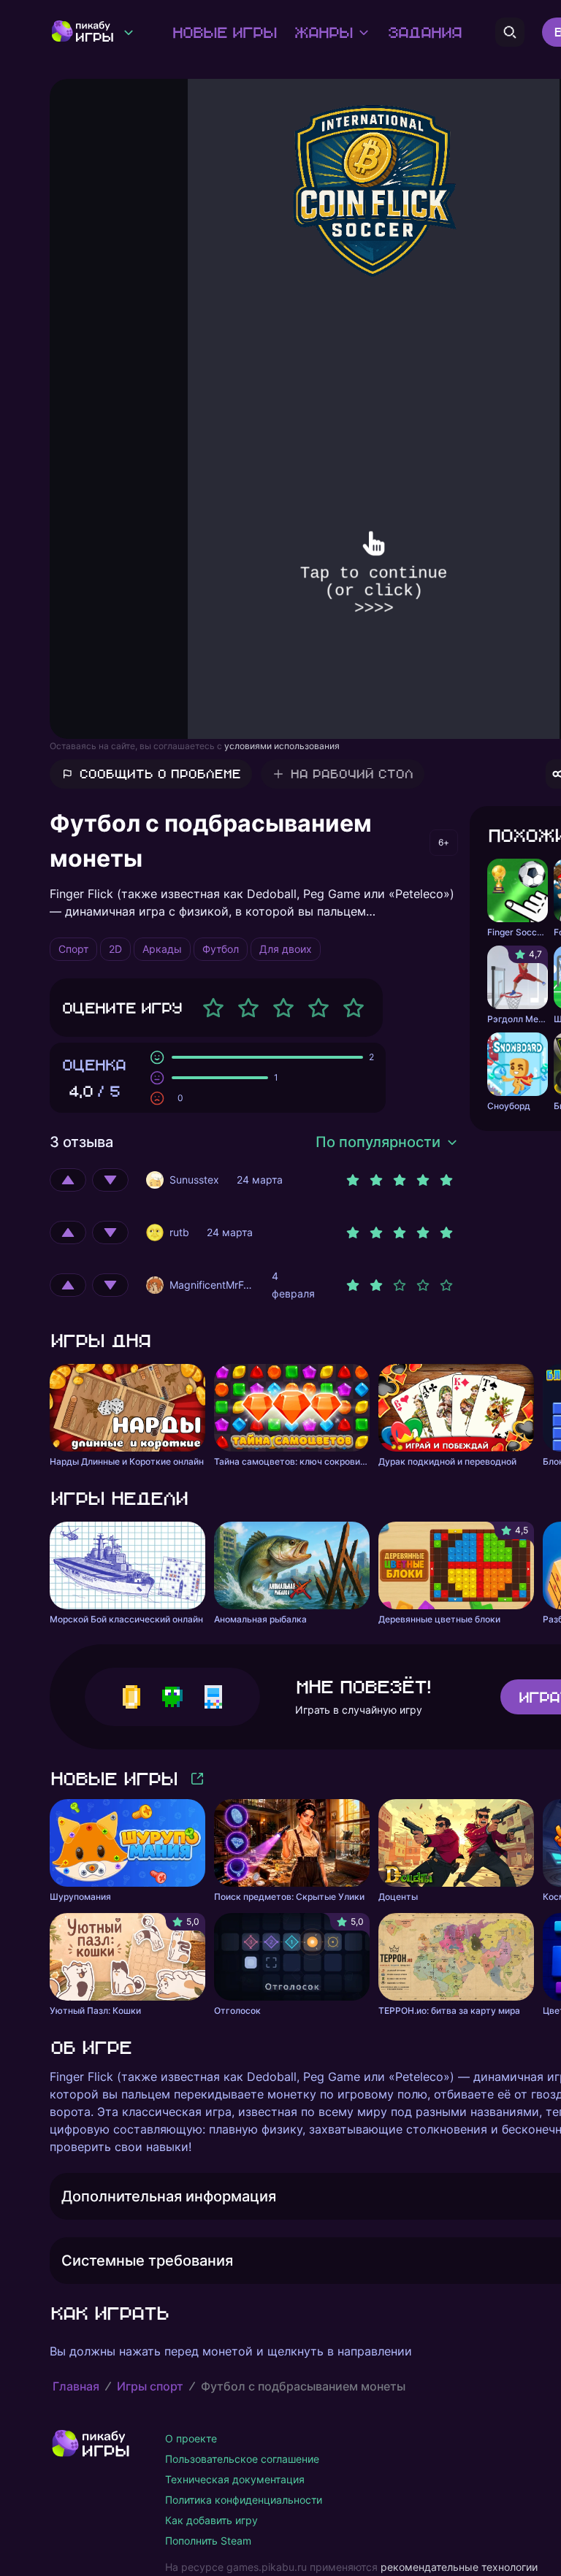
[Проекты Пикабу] (129, 32)
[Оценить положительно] (68, 1180)
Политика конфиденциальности (244, 2500)
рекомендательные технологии (459, 2567)
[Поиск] (510, 32)
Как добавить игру (211, 2520)
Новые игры (224, 32)
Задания (424, 32)
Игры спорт (150, 2386)
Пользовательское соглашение (242, 2459)
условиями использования (282, 746)
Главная (76, 2386)
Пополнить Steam (208, 2541)
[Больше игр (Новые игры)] (197, 1779)
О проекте (191, 2438)
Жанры (323, 32)
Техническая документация (235, 2479)
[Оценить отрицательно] (110, 1180)
